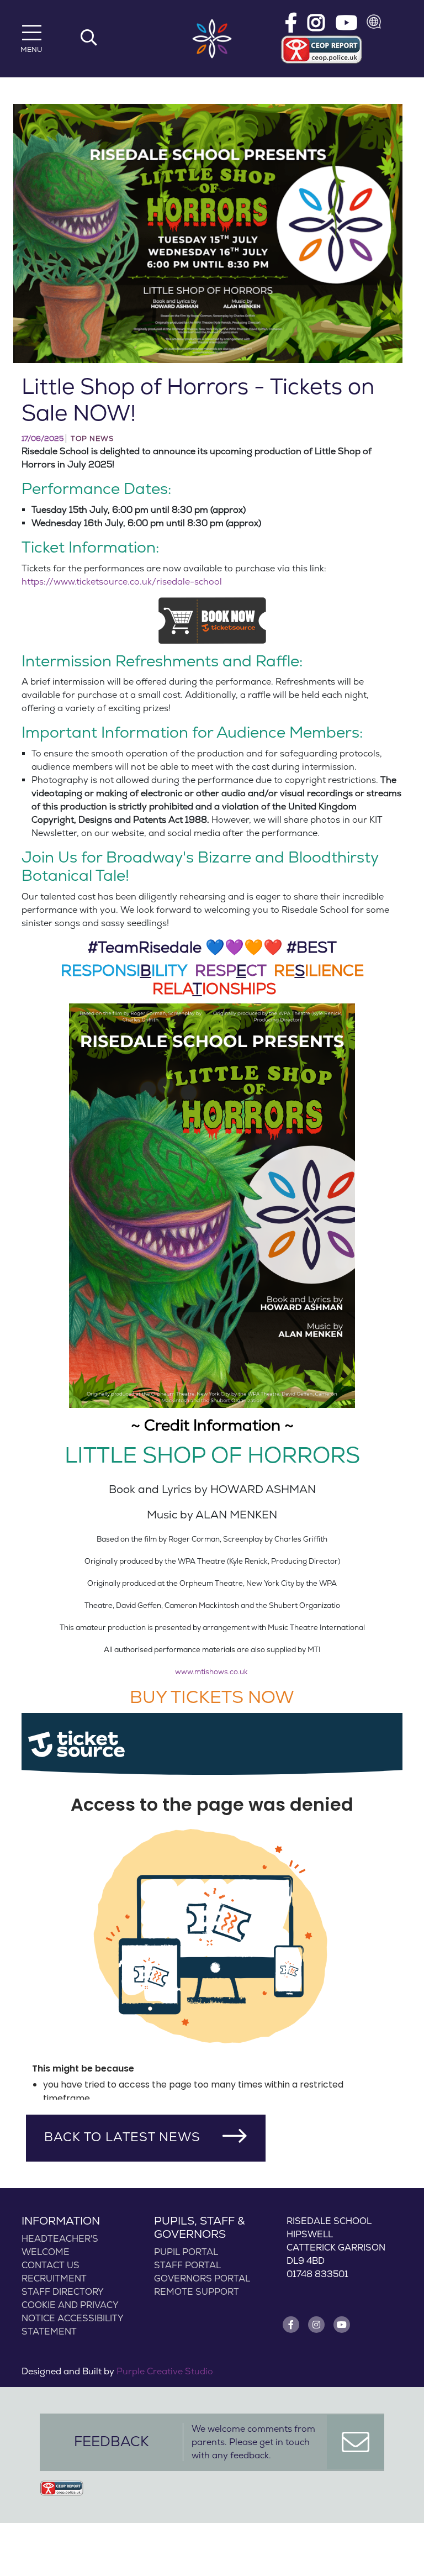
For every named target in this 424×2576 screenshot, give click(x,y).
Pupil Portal (186, 2252)
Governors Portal (202, 2279)
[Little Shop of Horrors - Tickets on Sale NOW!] (208, 234)
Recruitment (54, 2279)
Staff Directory (63, 2292)
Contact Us (51, 2265)
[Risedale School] (212, 39)
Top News (92, 439)
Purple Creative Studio (165, 2372)
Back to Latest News (122, 2137)
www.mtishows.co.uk (211, 1672)
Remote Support (197, 2292)
